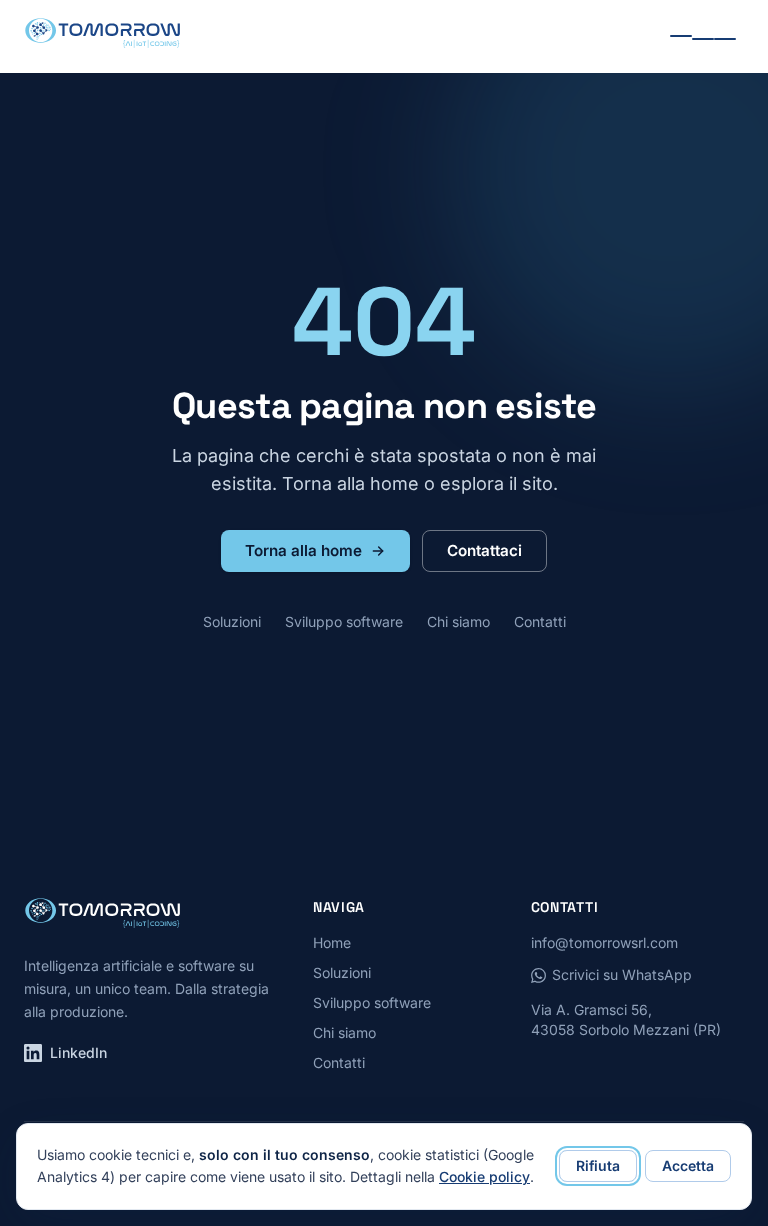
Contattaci (484, 550)
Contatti (540, 621)
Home (332, 942)
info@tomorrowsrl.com (604, 942)
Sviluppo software (344, 621)
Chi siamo (458, 621)
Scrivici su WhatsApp (622, 974)
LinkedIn (78, 1052)
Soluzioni (232, 621)
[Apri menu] (703, 36)
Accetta (688, 1165)
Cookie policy (484, 1176)
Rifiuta (598, 1165)
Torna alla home (303, 550)
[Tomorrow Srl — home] (102, 36)
